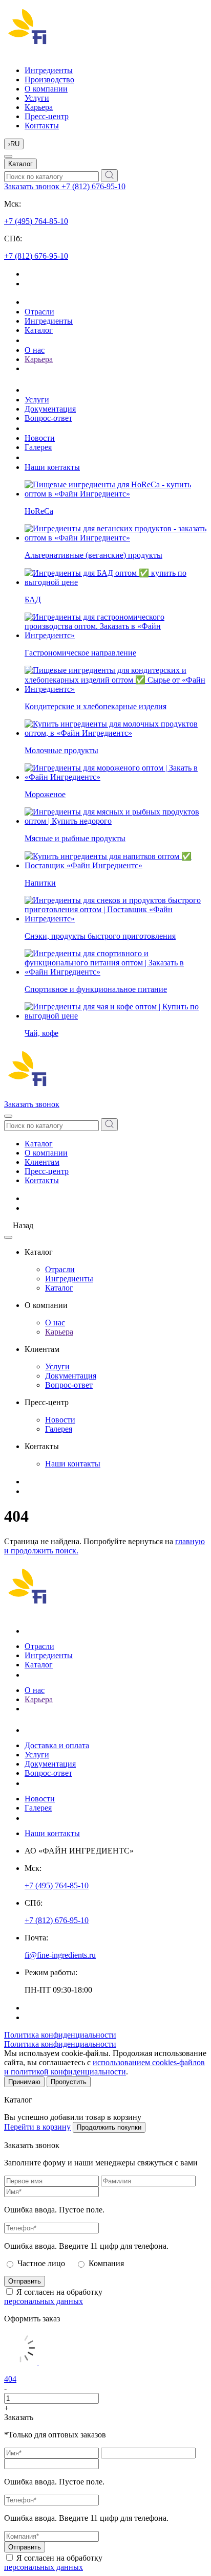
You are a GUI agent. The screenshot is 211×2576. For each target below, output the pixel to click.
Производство (49, 80)
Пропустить (69, 2082)
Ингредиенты (49, 70)
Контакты (42, 126)
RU (14, 144)
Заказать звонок (33, 186)
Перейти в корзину (37, 2127)
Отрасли (39, 312)
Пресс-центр (47, 116)
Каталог (20, 164)
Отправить (25, 2281)
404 (10, 2379)
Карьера (39, 107)
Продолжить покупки (109, 2127)
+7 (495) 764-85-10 (36, 221)
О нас (35, 350)
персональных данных (44, 2301)
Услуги (37, 98)
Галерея (38, 447)
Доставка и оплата (57, 1745)
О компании (46, 89)
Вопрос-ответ (48, 418)
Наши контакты (52, 467)
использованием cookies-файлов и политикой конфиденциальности (104, 2067)
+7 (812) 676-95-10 (93, 186)
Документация (50, 409)
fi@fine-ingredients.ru (60, 1955)
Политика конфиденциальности (60, 2035)
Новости (40, 438)
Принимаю (24, 2082)
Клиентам (42, 1162)
